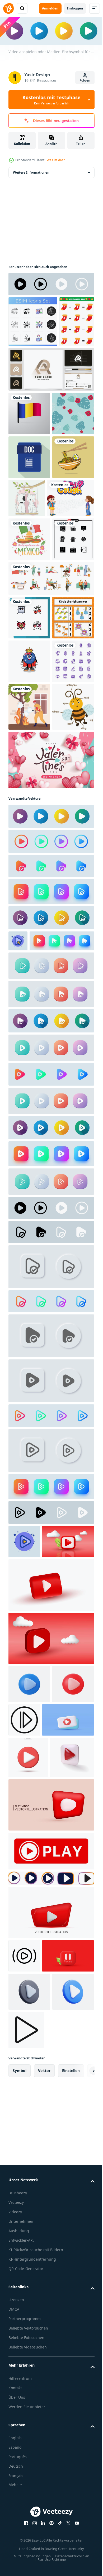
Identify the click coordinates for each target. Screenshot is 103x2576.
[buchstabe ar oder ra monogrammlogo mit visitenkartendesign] (51, 419)
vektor (44, 2554)
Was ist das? (56, 160)
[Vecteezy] (8, 8)
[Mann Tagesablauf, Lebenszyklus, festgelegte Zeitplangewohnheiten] (51, 759)
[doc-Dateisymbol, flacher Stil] (29, 551)
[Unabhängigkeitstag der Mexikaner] (29, 676)
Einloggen (75, 8)
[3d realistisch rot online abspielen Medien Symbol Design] (51, 2362)
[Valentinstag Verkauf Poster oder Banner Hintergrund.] (51, 1076)
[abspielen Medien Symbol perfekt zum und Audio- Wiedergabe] (68, 2090)
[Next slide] (82, 2554)
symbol (20, 2554)
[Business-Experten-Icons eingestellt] (33, 321)
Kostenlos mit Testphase (51, 100)
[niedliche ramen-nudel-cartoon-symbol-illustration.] (29, 594)
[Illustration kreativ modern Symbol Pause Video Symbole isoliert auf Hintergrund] (34, 2439)
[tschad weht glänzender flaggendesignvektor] (29, 463)
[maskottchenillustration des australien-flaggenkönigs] (29, 886)
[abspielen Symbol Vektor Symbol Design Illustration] (24, 2406)
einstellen (71, 2554)
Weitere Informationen (31, 171)
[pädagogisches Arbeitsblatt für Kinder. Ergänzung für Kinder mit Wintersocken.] (26, 371)
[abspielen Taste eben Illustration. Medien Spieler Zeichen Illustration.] (18, 1257)
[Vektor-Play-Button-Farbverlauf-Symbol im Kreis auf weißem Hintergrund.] (51, 1157)
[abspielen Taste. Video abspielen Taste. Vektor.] (51, 2301)
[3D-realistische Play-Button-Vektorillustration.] (29, 2054)
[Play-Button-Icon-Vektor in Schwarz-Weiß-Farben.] (51, 283)
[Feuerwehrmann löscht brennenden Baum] (29, 975)
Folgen (85, 80)
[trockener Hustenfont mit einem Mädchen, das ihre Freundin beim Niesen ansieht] (32, 635)
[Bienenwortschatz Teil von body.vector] (29, 1023)
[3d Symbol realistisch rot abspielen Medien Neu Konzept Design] (51, 2255)
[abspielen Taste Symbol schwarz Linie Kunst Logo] (70, 2513)
